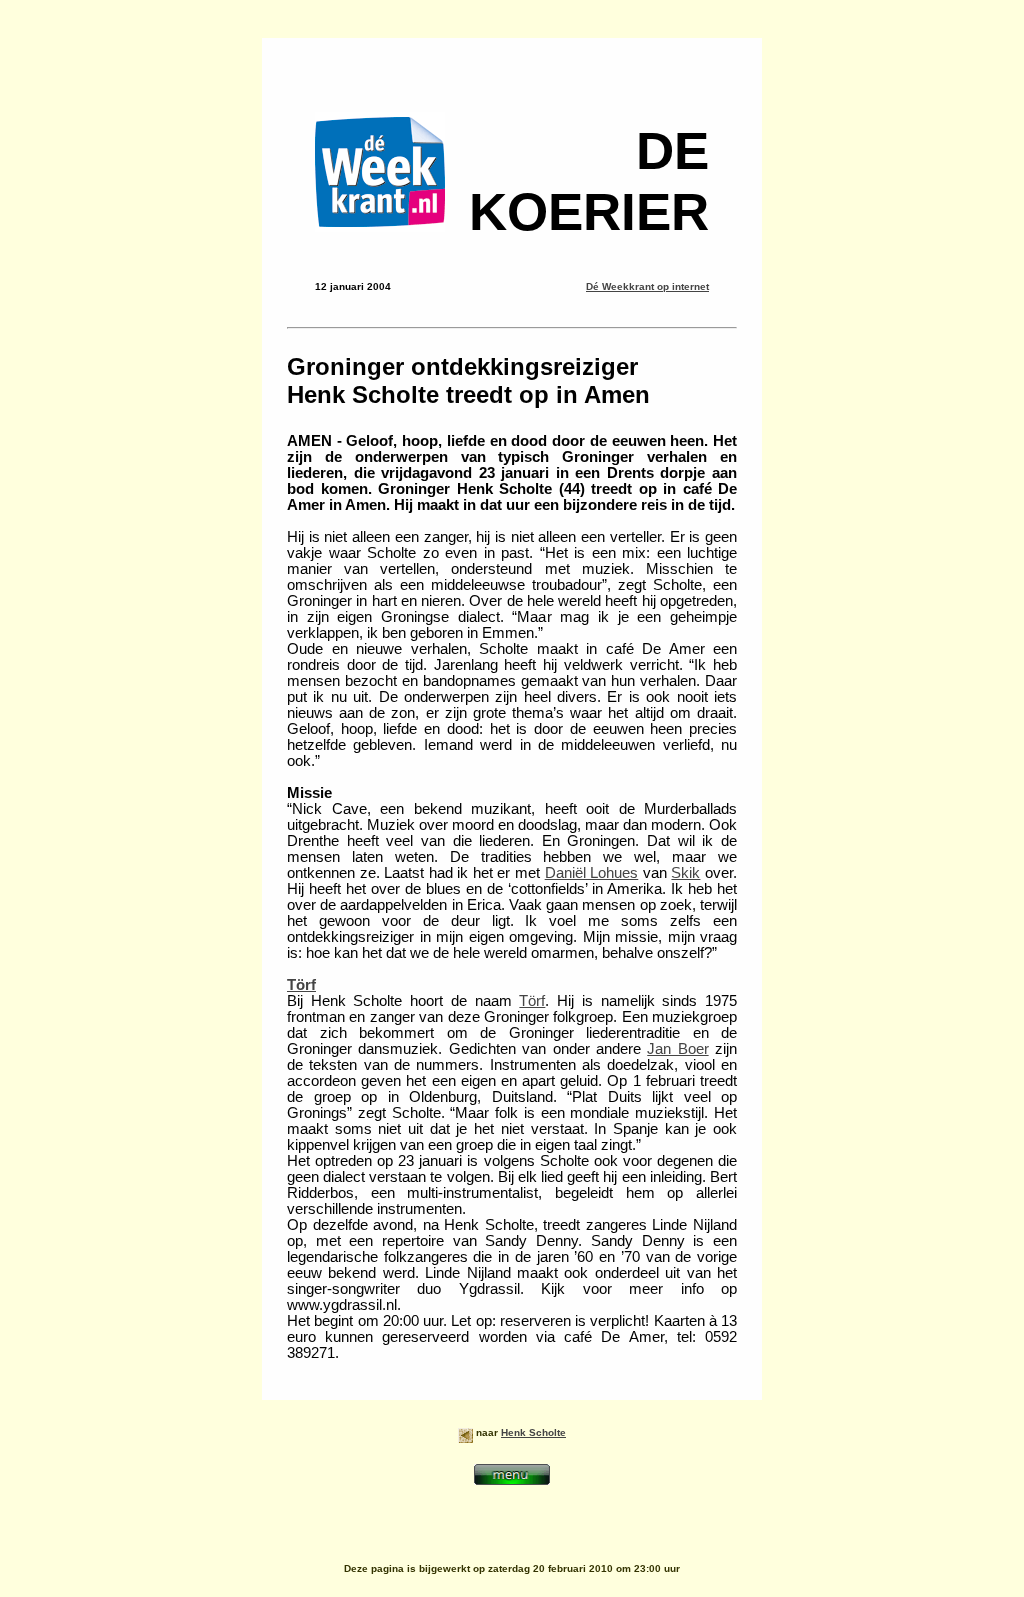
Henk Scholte (533, 1432)
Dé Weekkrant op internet (647, 286)
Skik (685, 873)
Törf (301, 985)
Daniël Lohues (592, 873)
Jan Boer (677, 1049)
